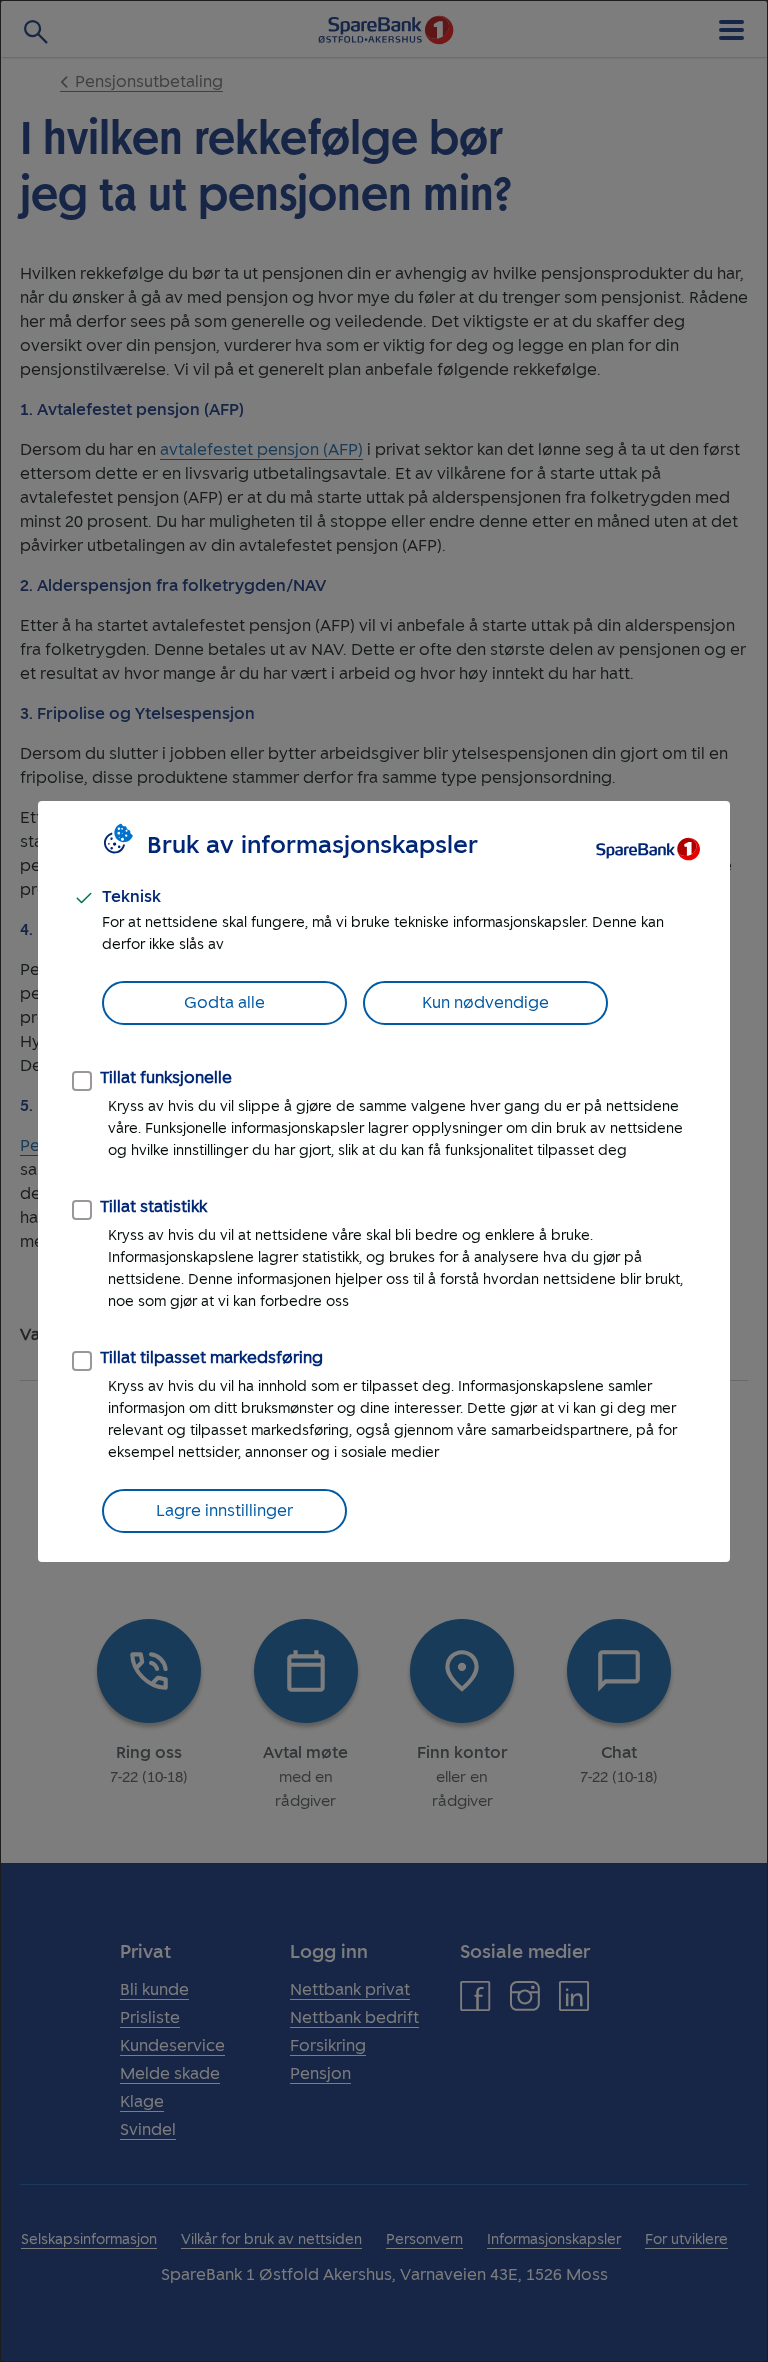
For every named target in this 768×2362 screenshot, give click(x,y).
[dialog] (384, 1181)
